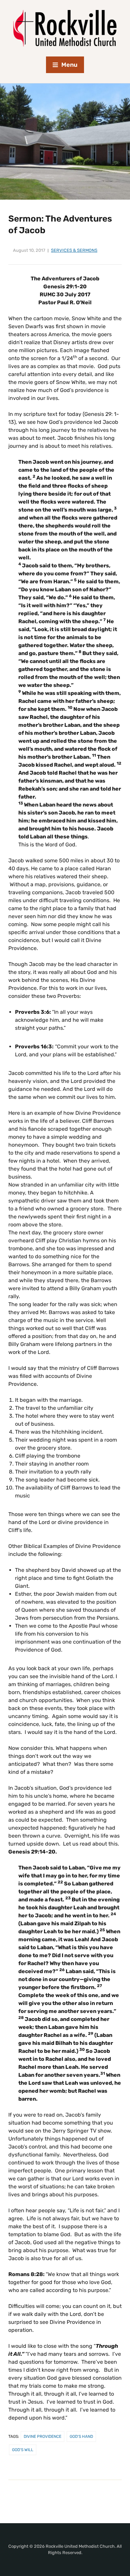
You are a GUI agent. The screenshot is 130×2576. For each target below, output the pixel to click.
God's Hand (81, 2436)
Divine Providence (42, 2436)
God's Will (23, 2450)
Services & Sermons (74, 250)
